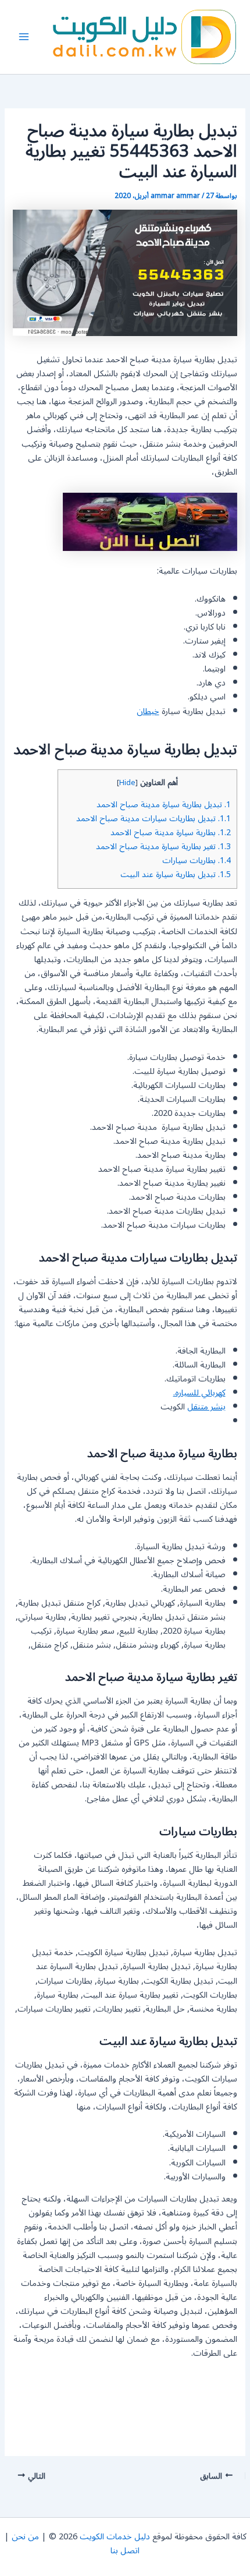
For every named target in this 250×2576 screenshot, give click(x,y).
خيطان (148, 711)
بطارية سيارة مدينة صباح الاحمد (171, 833)
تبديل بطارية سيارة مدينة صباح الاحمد (164, 805)
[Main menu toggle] (24, 37)
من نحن (25, 2537)
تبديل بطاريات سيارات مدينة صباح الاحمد (153, 819)
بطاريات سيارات (197, 861)
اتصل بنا (125, 2551)
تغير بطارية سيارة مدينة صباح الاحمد (163, 847)
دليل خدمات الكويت (115, 2537)
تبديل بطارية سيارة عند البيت (176, 874)
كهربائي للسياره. (199, 1393)
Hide (127, 783)
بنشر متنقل (206, 1407)
